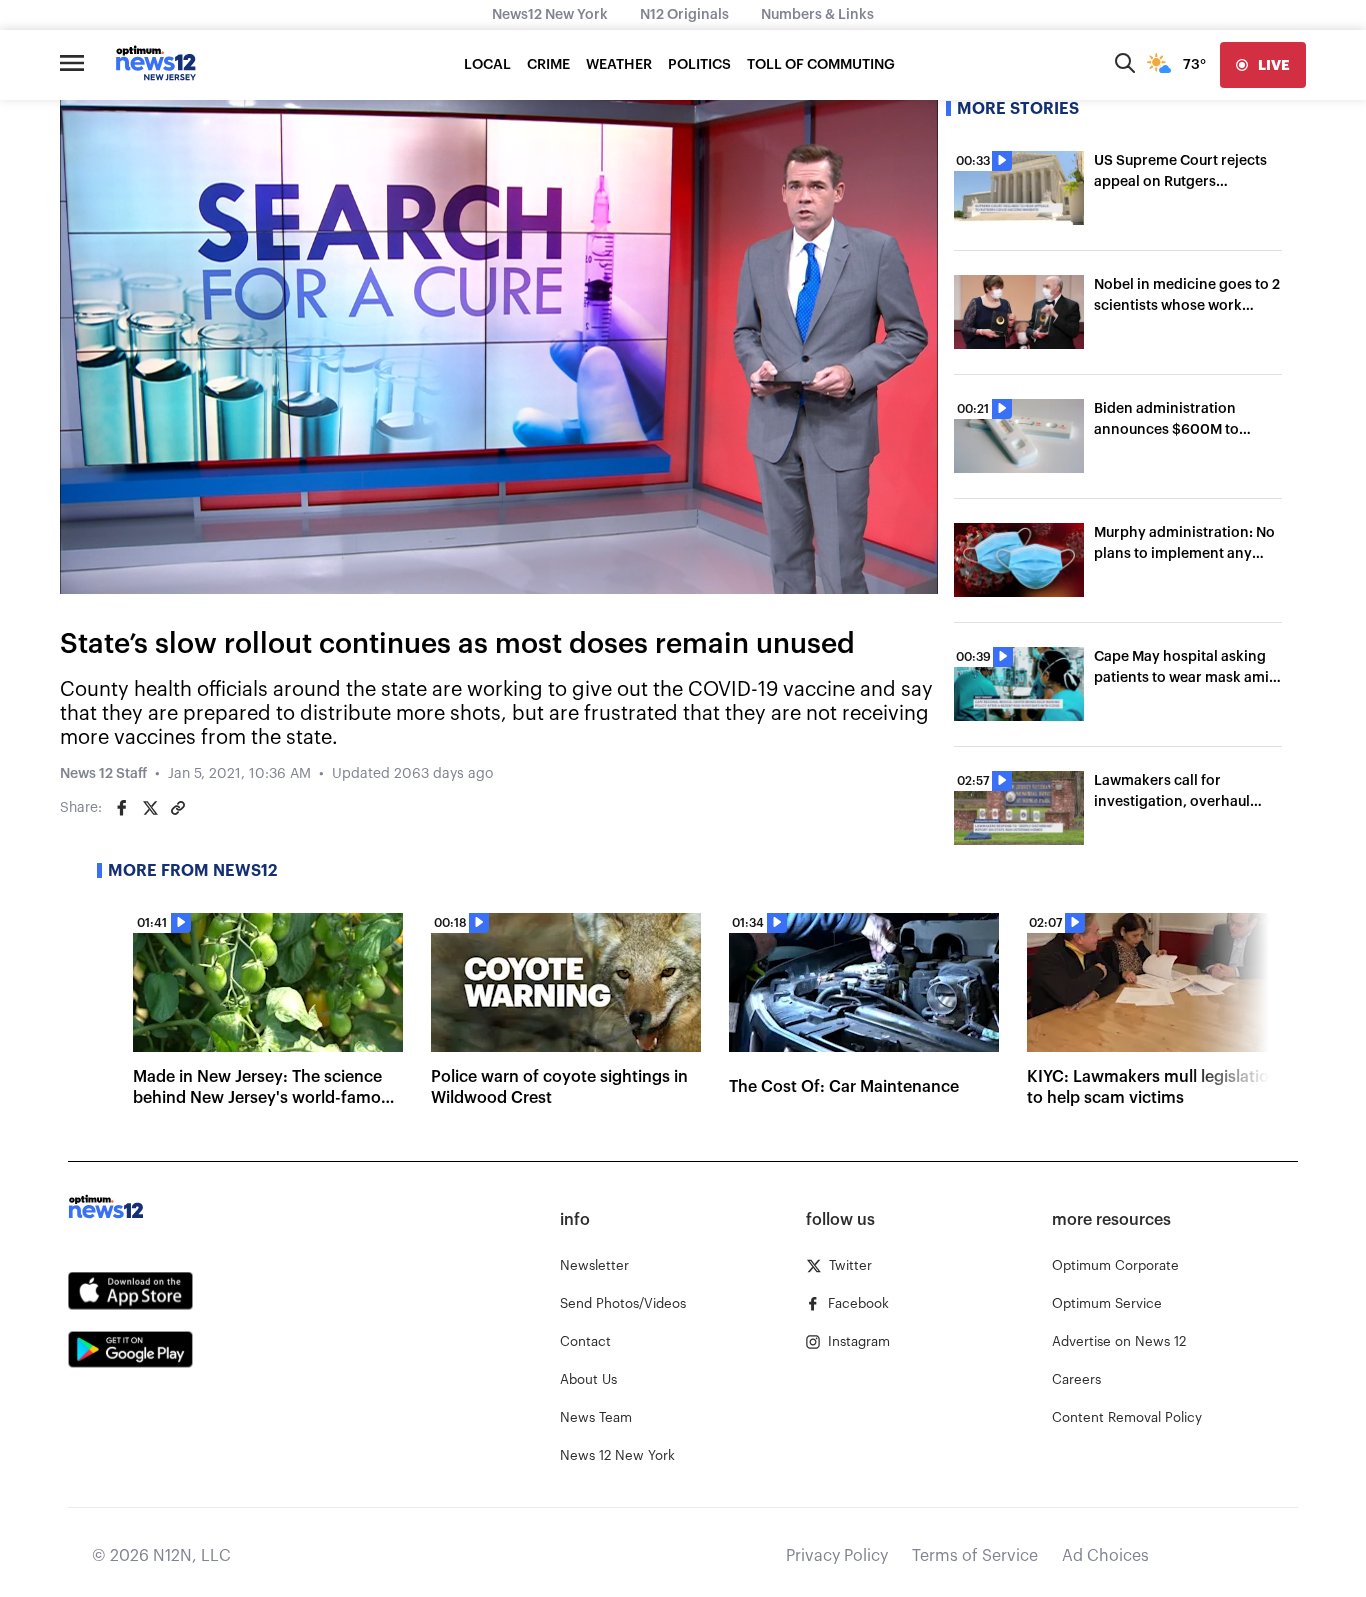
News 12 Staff (103, 774)
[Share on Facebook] (122, 808)
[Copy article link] (178, 808)
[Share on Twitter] (150, 808)
